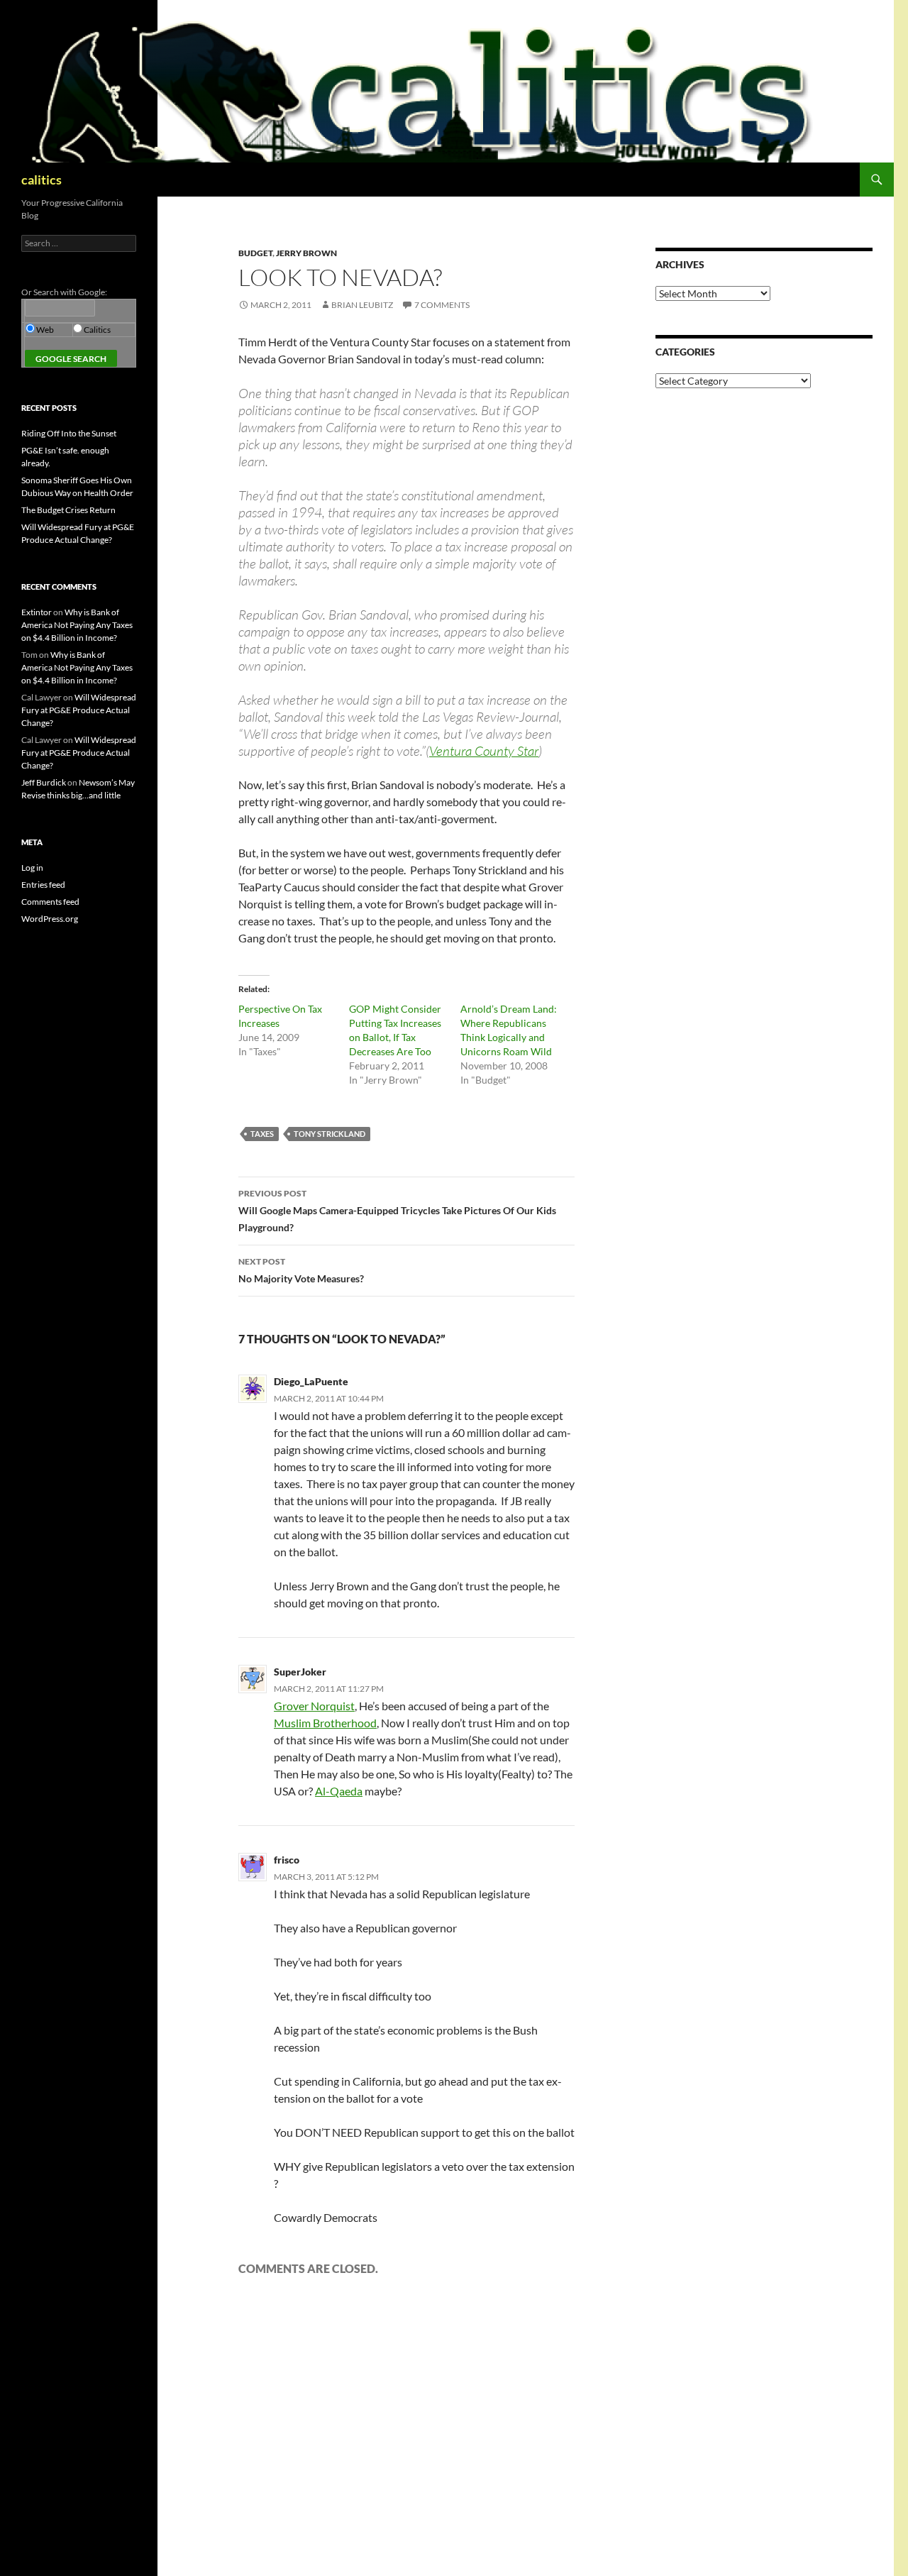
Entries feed (43, 885)
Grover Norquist (314, 1706)
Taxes (262, 1134)
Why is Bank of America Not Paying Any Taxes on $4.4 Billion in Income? (77, 625)
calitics (41, 180)
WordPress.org (50, 919)
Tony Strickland (330, 1134)
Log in (32, 868)
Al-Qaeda (339, 1791)
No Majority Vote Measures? (301, 1270)
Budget (255, 253)
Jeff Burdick (44, 782)
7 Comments (442, 305)
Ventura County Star (484, 751)
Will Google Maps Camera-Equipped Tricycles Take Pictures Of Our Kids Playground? (397, 1211)
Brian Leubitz (362, 305)
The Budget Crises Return (68, 510)
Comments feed (50, 902)
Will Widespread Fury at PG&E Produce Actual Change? (79, 710)
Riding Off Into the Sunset (69, 433)
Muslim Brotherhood (325, 1723)
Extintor (37, 612)
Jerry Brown (306, 253)
